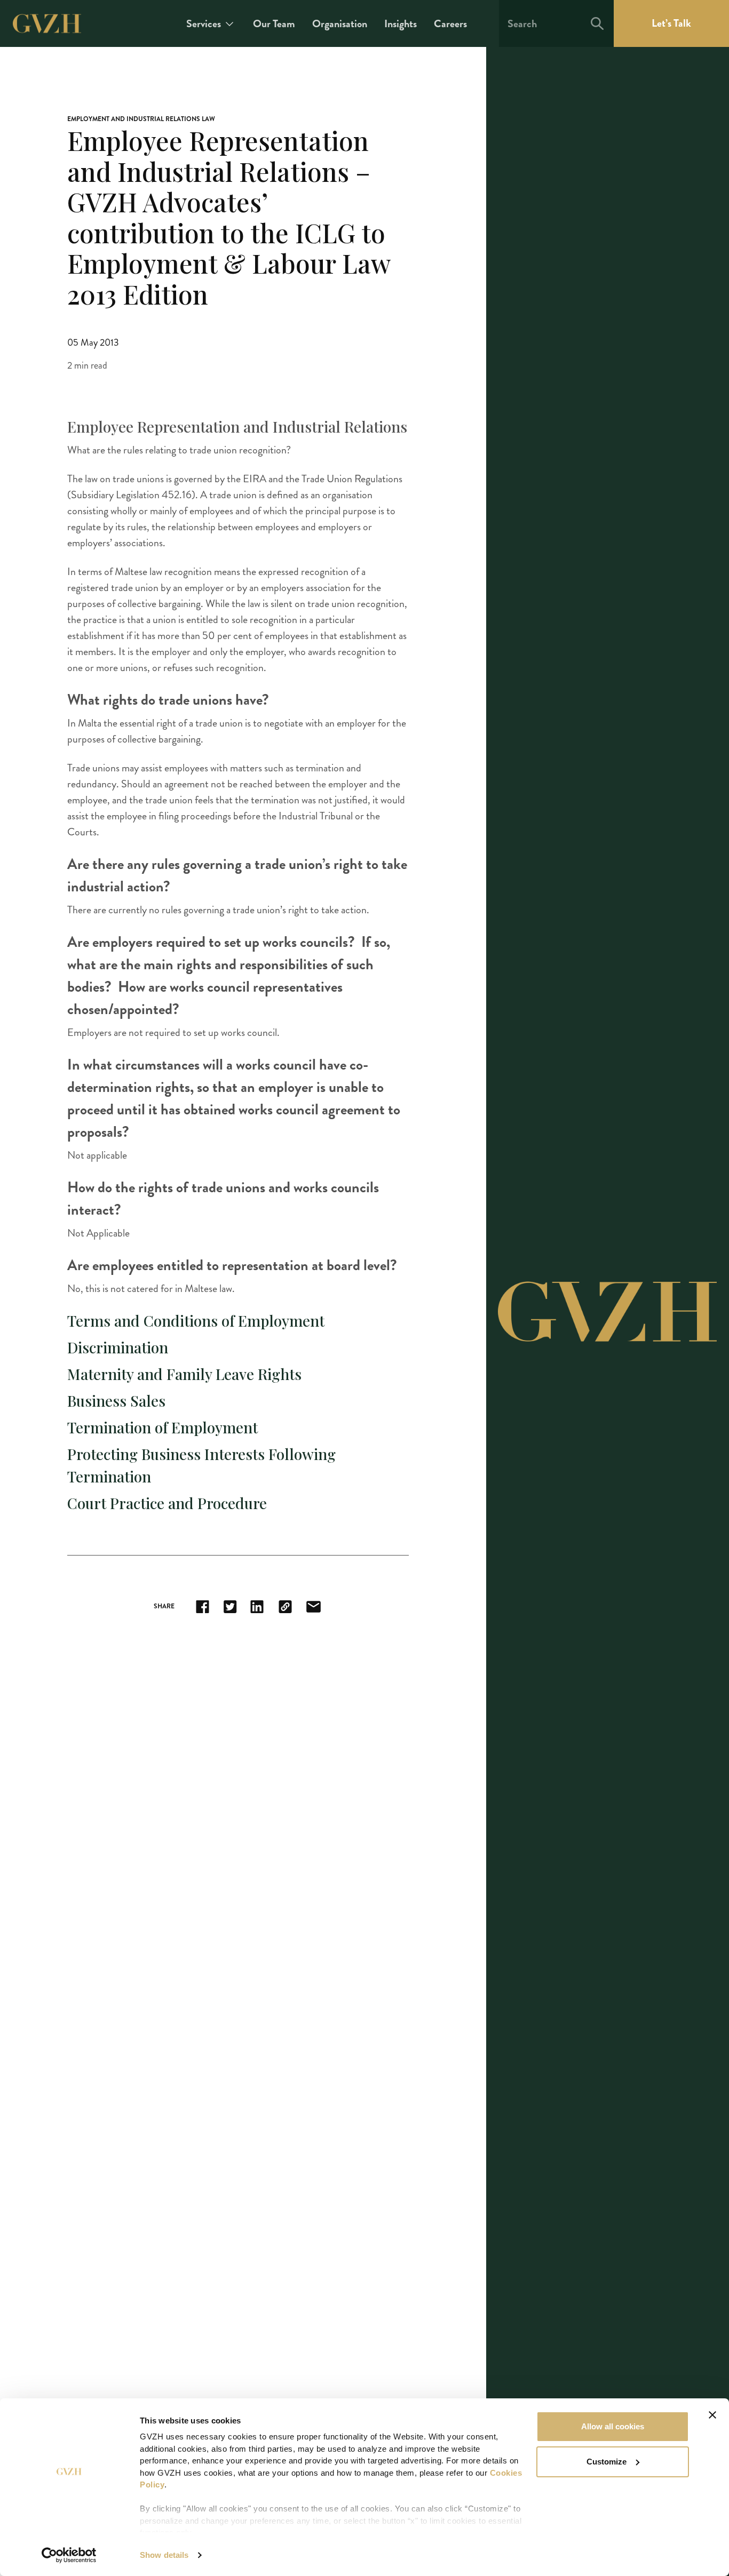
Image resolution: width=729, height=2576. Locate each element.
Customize (607, 2462)
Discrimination (118, 1347)
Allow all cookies (613, 2426)
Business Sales (116, 1401)
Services (204, 24)
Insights (401, 24)
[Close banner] (712, 2415)
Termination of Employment (163, 1427)
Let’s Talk (671, 23)
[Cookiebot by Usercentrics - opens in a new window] (69, 2555)
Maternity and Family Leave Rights (184, 1374)
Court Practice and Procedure (167, 1503)
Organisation (340, 24)
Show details (164, 2555)
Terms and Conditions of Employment (196, 1321)
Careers (450, 24)
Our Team (274, 24)
